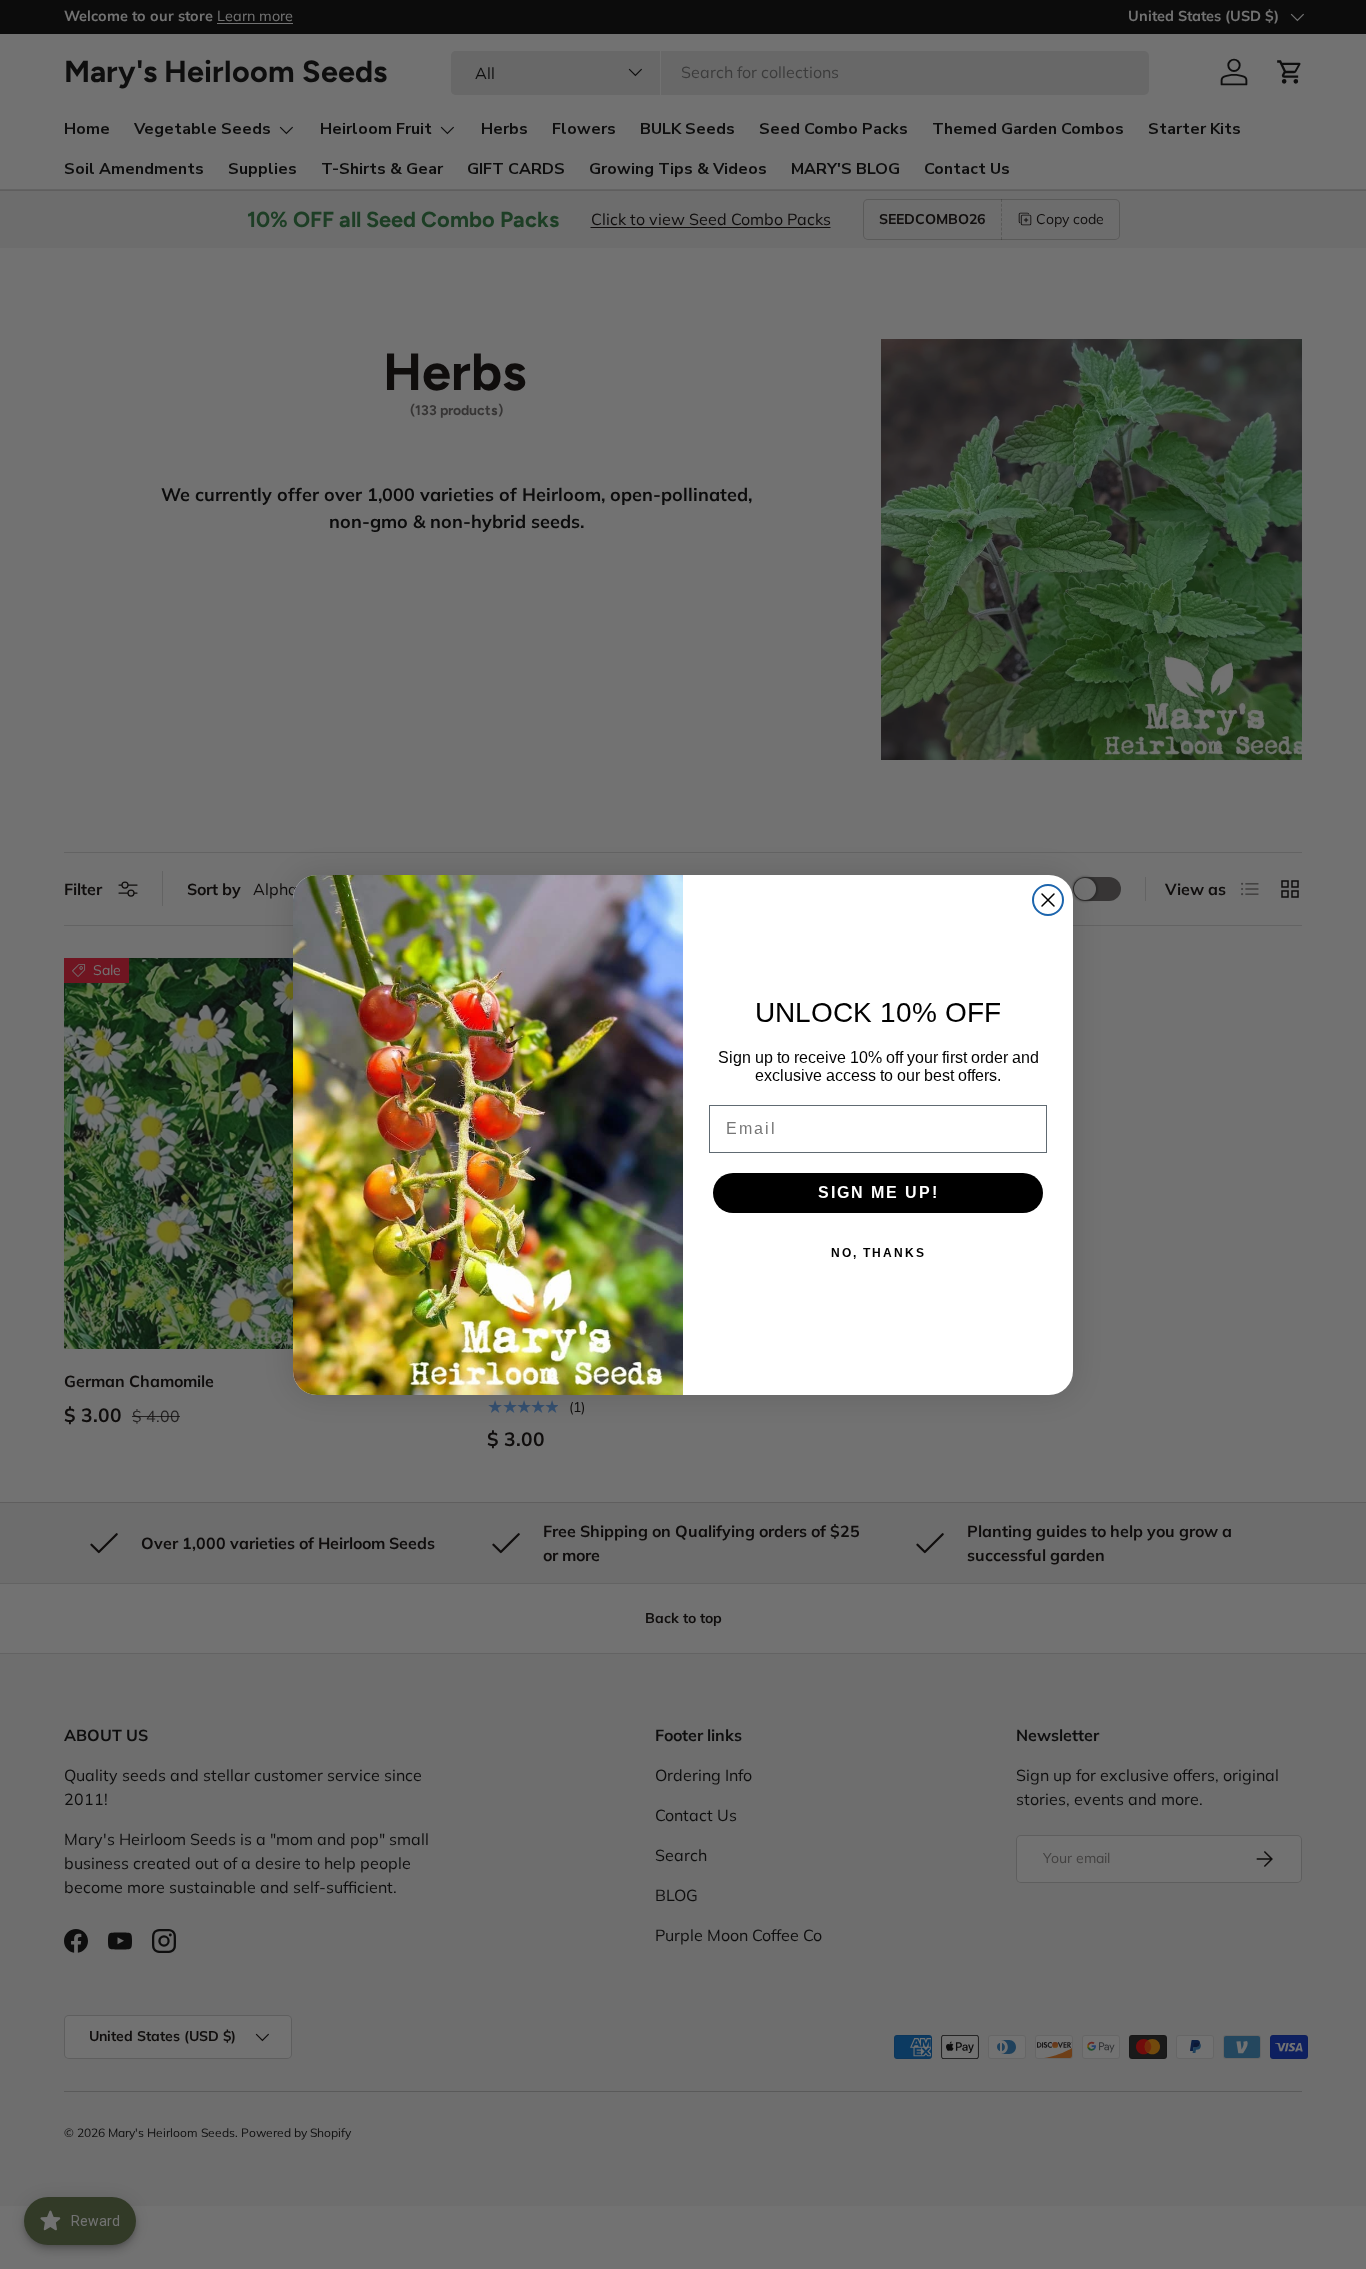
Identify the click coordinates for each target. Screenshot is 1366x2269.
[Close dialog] (1048, 900)
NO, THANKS (878, 1253)
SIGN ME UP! (878, 1192)
